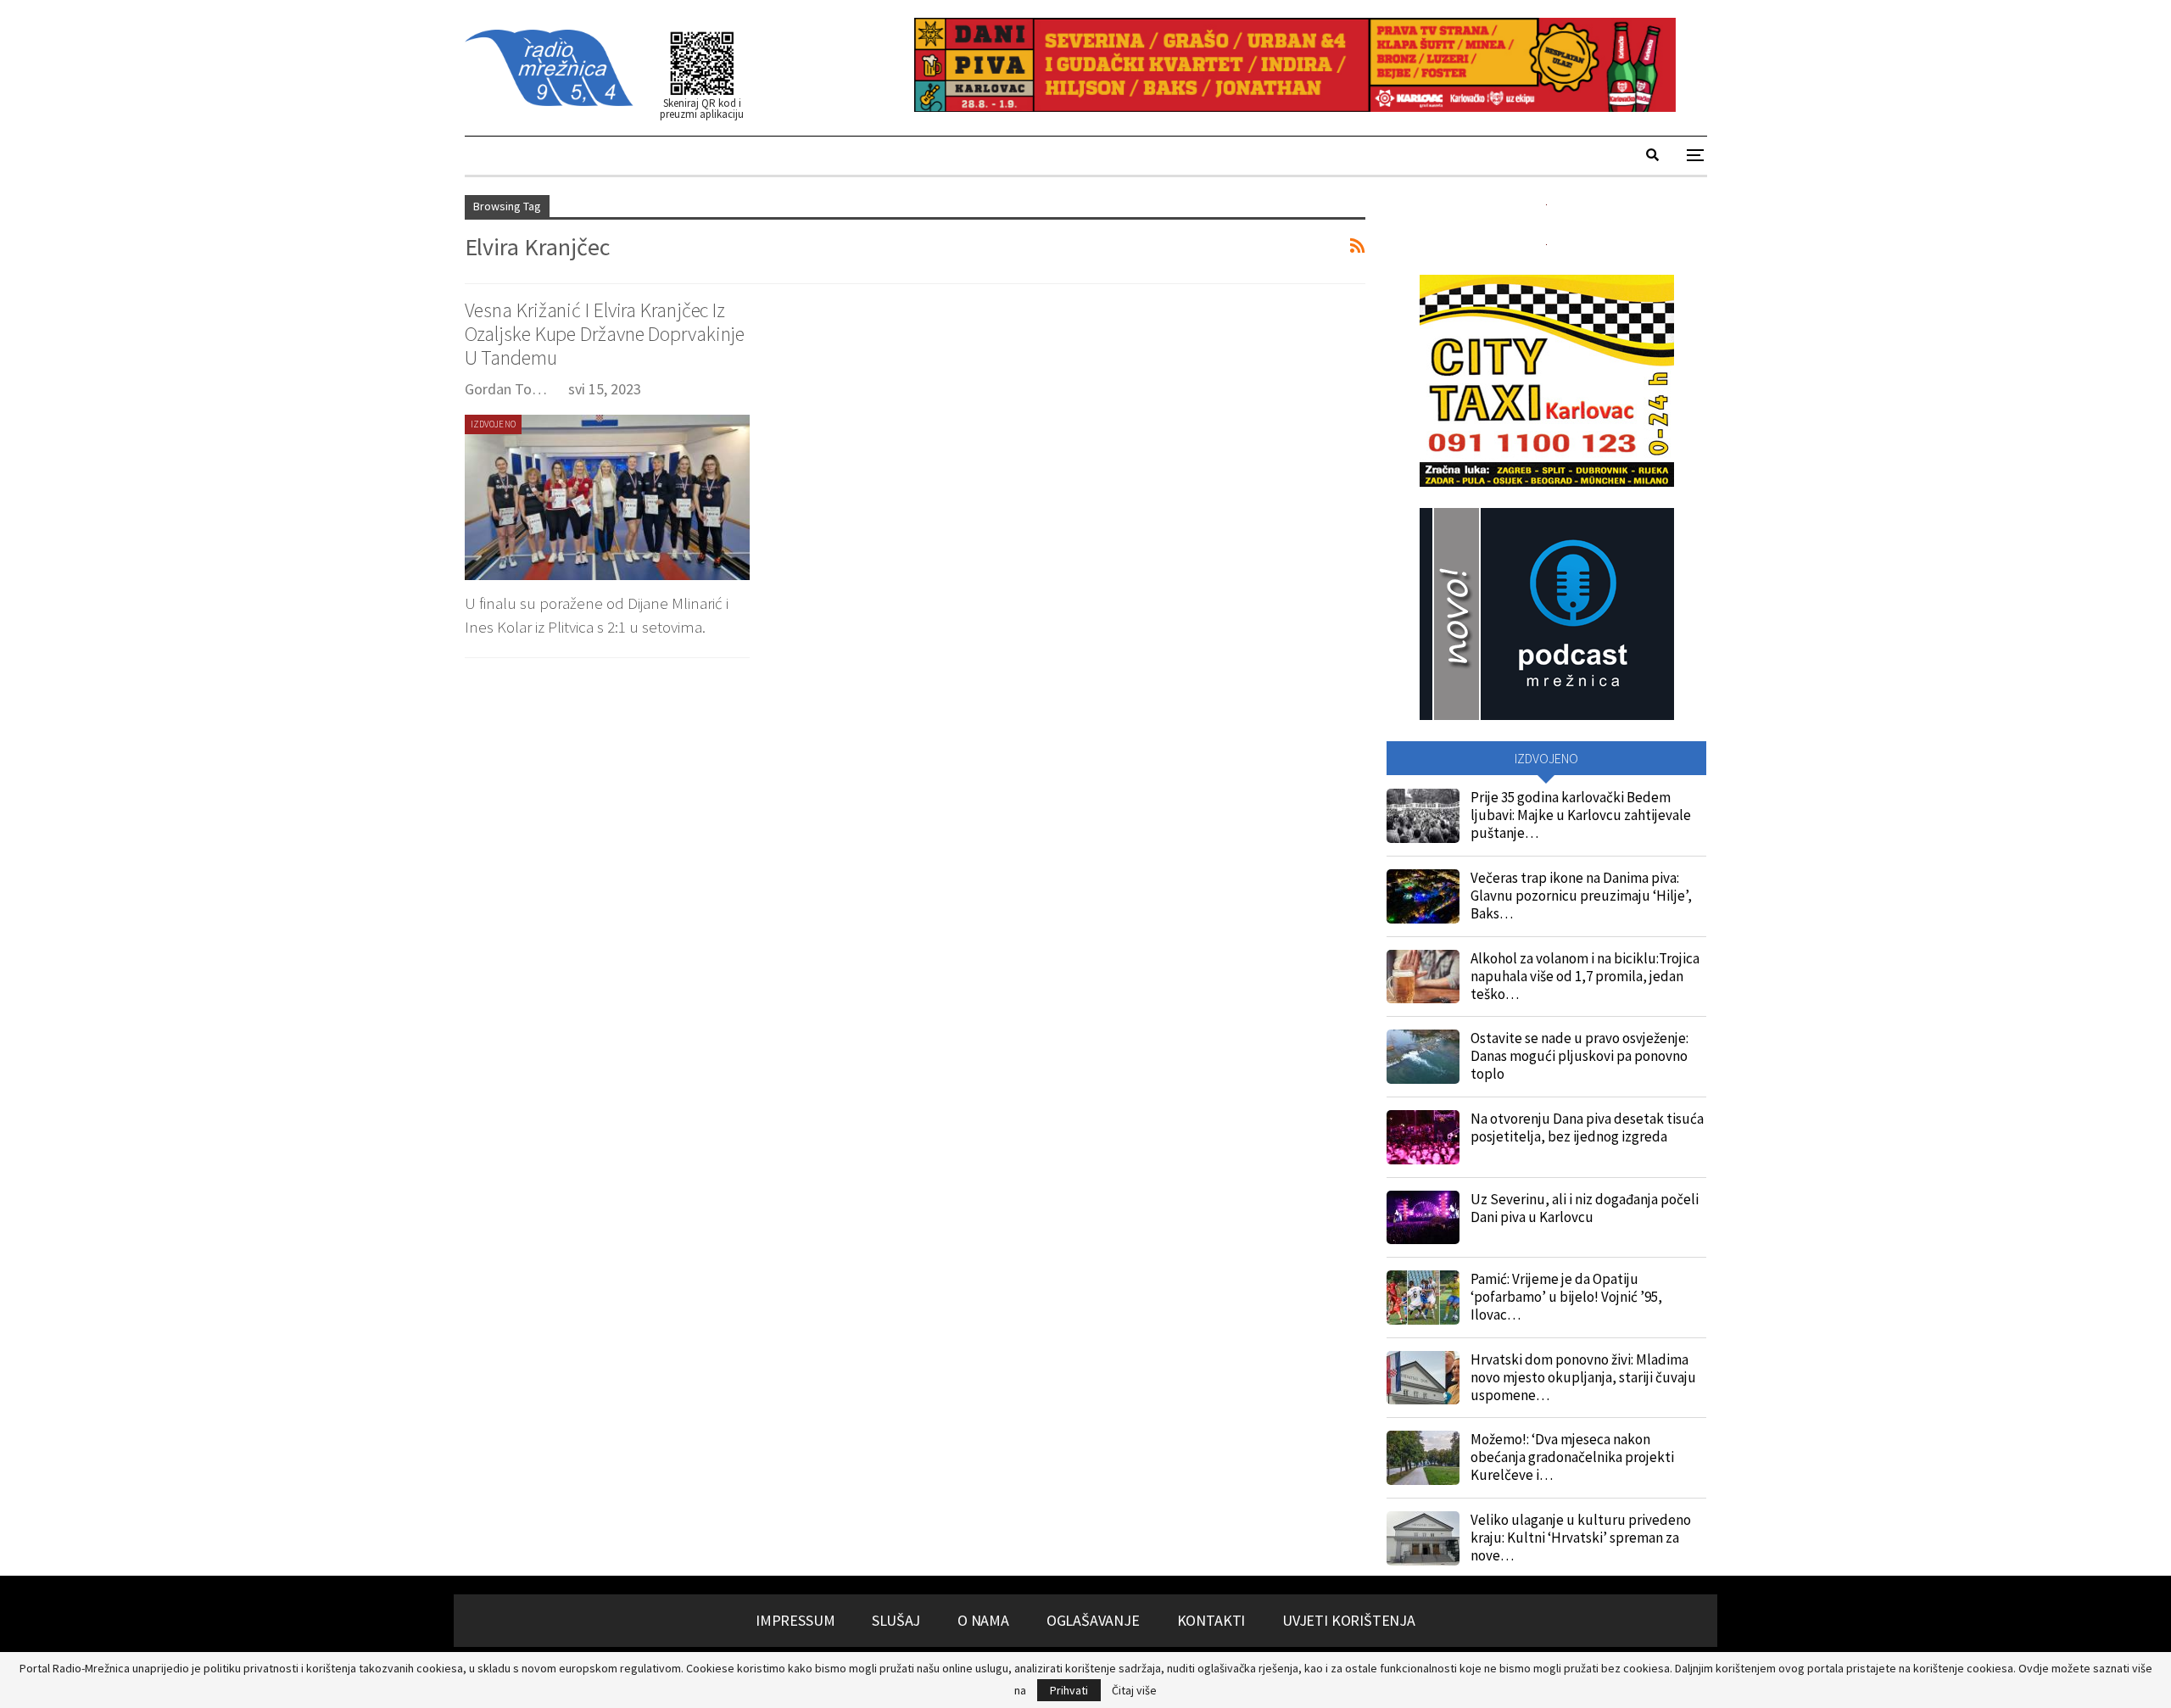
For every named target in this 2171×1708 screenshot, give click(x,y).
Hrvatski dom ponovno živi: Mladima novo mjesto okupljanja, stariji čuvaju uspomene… (1583, 1377)
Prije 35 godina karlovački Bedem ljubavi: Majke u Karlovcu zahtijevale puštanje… (1581, 815)
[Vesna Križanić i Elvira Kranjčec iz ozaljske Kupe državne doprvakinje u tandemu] (607, 497)
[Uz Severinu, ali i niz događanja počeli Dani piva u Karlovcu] (1423, 1218)
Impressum (795, 1620)
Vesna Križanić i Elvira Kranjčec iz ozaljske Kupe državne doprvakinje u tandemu (605, 334)
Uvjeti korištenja (1349, 1620)
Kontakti (1211, 1620)
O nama (983, 1620)
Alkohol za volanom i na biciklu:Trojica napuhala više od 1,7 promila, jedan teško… (1585, 976)
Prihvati (1069, 1690)
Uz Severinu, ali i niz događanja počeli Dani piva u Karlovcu (1585, 1208)
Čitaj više (1134, 1690)
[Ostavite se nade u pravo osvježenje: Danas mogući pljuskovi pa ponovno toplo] (1423, 1057)
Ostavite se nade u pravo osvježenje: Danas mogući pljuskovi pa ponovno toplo (1579, 1056)
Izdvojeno (494, 424)
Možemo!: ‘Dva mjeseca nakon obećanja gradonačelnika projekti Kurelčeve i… (1572, 1457)
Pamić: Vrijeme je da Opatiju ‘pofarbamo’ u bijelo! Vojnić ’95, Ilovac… (1566, 1297)
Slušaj (896, 1620)
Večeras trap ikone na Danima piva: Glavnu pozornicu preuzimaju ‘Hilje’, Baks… (1581, 896)
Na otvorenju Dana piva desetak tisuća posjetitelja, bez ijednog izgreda (1587, 1128)
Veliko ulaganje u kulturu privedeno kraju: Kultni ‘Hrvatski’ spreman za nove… (1581, 1538)
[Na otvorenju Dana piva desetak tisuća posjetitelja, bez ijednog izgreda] (1423, 1137)
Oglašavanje (1093, 1620)
